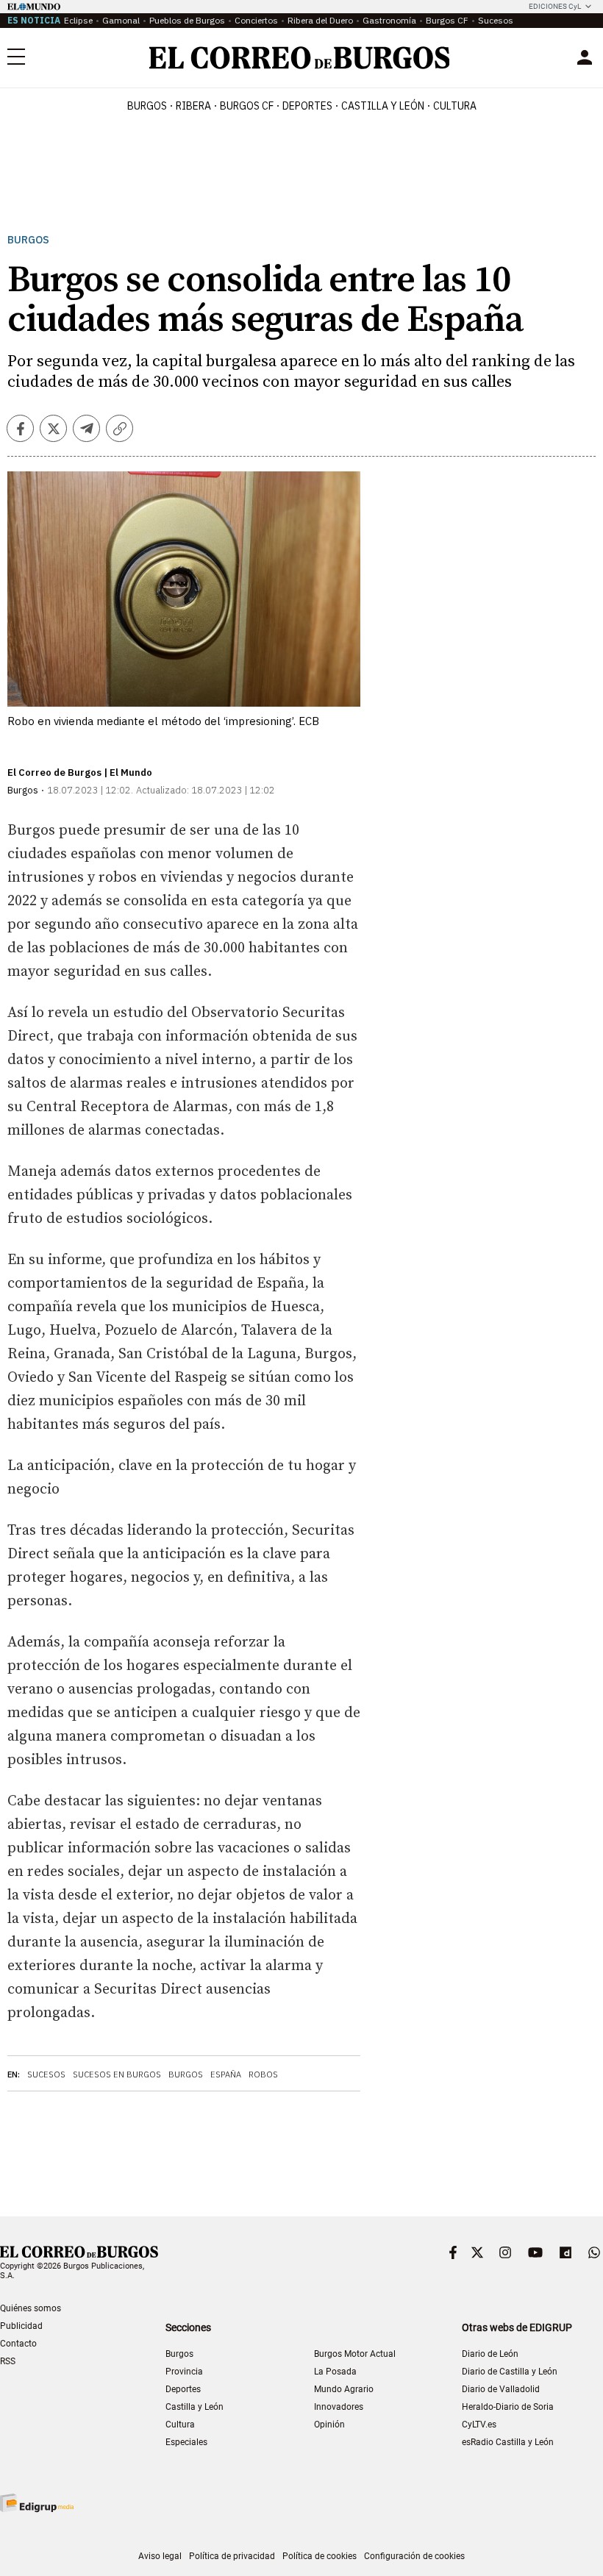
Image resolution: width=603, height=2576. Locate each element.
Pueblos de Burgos (187, 20)
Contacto (18, 2344)
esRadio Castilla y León (508, 2442)
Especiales (186, 2442)
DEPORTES (307, 106)
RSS (8, 2361)
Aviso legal (160, 2556)
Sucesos (496, 20)
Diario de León (490, 2354)
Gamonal (121, 20)
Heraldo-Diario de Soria (508, 2407)
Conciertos (256, 20)
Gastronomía (389, 20)
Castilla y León (383, 106)
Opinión (329, 2425)
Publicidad (21, 2326)
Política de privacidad (232, 2556)
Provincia (184, 2372)
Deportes (183, 2389)
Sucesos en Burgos (117, 2074)
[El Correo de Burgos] (300, 58)
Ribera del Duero (320, 20)
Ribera (193, 106)
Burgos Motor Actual (355, 2354)
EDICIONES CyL (555, 6)
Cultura (455, 106)
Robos (263, 2074)
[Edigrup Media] (37, 2503)
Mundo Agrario (344, 2389)
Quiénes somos (31, 2308)
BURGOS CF (247, 106)
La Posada (335, 2372)
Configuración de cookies (414, 2556)
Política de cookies (320, 2556)
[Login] (585, 57)
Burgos (147, 106)
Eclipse (78, 20)
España (226, 2074)
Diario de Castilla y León (510, 2372)
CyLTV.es (479, 2425)
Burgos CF (447, 20)
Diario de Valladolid (501, 2389)
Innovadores (339, 2407)
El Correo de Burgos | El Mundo (80, 773)
